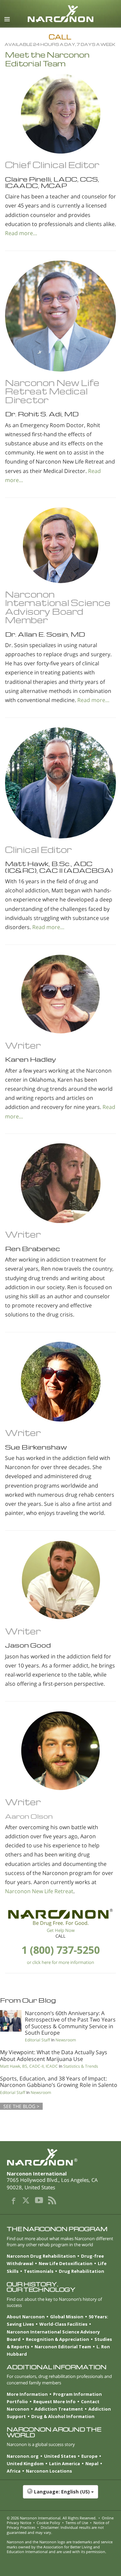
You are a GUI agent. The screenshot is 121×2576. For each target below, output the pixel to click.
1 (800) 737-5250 (61, 1950)
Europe (89, 2456)
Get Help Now (61, 1930)
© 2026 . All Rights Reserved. (52, 2518)
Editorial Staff (37, 2040)
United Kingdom (25, 2463)
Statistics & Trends (81, 2066)
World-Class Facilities (63, 2324)
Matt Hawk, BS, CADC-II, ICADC (29, 2066)
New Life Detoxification (66, 2263)
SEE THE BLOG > (21, 2106)
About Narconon (26, 2317)
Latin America (65, 2463)
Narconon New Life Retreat (39, 1891)
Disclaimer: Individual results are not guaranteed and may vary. (55, 2530)
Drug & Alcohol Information (63, 2416)
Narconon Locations (49, 2471)
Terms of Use (77, 2523)
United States (60, 2456)
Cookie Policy (48, 2523)
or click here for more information (61, 1962)
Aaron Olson (29, 1816)
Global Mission (67, 2317)
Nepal (92, 2463)
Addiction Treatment (59, 2409)
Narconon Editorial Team (63, 2347)
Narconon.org (23, 2456)
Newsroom (66, 2040)
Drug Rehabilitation (82, 2271)
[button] (61, 2495)
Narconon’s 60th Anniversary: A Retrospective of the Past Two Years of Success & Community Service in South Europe (70, 2023)
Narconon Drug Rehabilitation (41, 2256)
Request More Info (54, 2402)
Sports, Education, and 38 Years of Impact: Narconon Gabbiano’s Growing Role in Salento (59, 2082)
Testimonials (39, 2271)
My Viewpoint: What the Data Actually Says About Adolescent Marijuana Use (54, 2055)
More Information (27, 2394)
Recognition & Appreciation (57, 2339)
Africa (14, 2471)
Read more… (21, 233)
